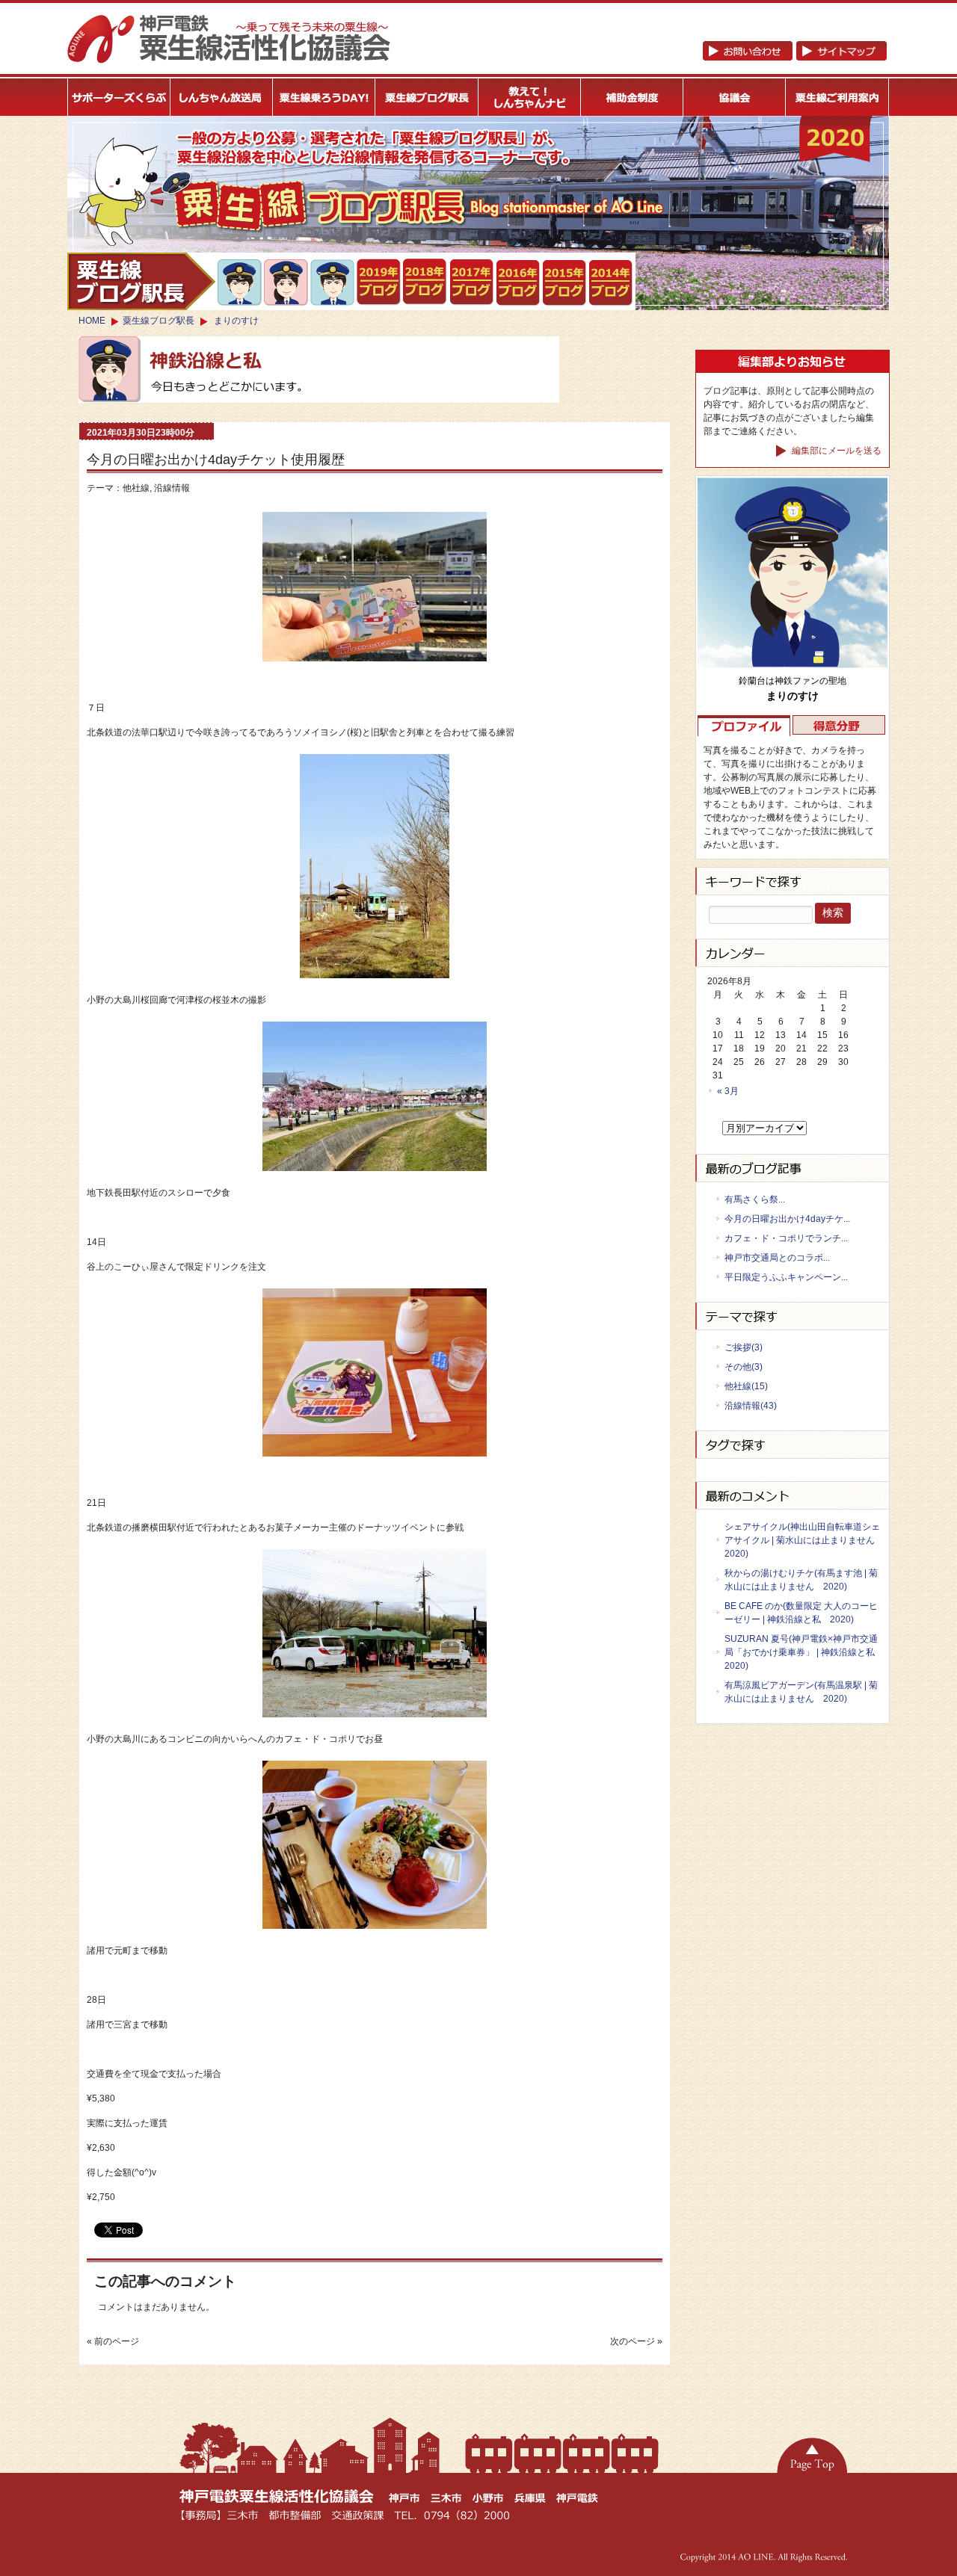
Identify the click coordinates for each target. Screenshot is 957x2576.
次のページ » (636, 2341)
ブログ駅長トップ (141, 281)
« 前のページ (113, 2341)
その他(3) (744, 1367)
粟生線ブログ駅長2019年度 (379, 282)
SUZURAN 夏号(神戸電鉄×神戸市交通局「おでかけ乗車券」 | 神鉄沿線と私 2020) (803, 1652)
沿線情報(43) (751, 1406)
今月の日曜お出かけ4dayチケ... (787, 1219)
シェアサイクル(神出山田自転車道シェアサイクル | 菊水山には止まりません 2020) (803, 1540)
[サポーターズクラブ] (119, 97)
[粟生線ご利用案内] (838, 97)
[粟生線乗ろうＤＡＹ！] (324, 97)
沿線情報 (172, 488)
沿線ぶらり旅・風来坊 (333, 283)
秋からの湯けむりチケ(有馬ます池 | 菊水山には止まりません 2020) (801, 1580)
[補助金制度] (632, 97)
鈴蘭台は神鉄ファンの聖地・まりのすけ (287, 282)
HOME (92, 321)
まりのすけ (236, 321)
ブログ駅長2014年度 (611, 283)
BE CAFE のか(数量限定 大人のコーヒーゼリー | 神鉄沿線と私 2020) (801, 1613)
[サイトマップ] (794, 58)
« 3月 (728, 1091)
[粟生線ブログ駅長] (427, 97)
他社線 (136, 488)
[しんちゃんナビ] (530, 97)
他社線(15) (746, 1386)
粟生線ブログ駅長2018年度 (426, 282)
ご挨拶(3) (744, 1347)
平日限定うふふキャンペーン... (786, 1277)
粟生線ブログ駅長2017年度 (472, 282)
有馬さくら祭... (755, 1199)
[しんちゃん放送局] (222, 97)
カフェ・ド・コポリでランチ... (786, 1238)
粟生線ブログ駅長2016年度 (518, 283)
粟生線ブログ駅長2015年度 (565, 283)
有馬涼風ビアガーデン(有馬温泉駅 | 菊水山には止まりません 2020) (801, 1692)
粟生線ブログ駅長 (159, 321)
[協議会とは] (735, 97)
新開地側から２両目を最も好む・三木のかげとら (240, 282)
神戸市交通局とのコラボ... (777, 1258)
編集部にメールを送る (836, 451)
